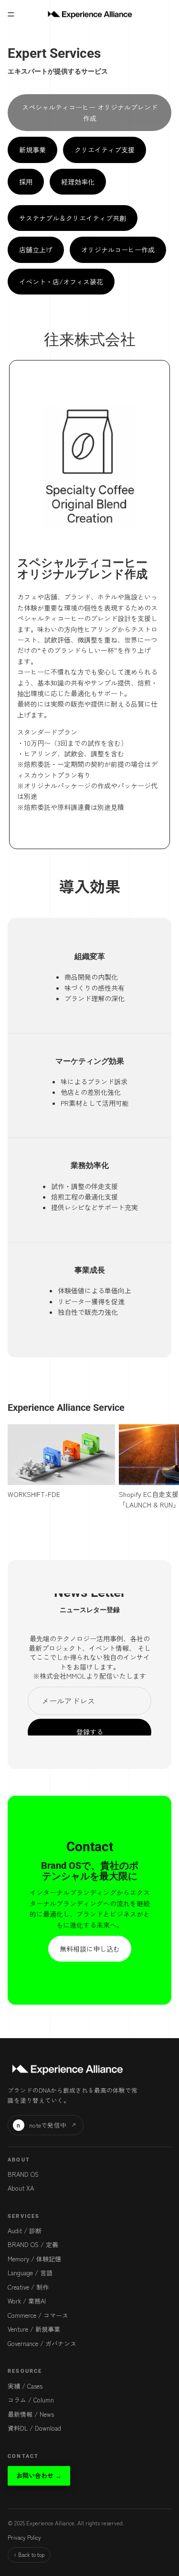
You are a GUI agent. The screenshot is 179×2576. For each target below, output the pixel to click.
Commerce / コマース (38, 2315)
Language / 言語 (30, 2273)
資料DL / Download (34, 2428)
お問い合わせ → (39, 2475)
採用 (26, 182)
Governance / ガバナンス (42, 2343)
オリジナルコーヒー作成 (118, 250)
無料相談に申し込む (90, 1949)
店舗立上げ (36, 250)
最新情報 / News (31, 2414)
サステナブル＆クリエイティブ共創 (73, 218)
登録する (90, 1732)
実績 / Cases (25, 2386)
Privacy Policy (24, 2537)
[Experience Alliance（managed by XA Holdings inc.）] (66, 2069)
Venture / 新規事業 (34, 2329)
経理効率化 (78, 182)
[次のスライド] (161, 1467)
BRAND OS (23, 2174)
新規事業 (32, 150)
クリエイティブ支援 (105, 150)
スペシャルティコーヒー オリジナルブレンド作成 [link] (90, 112)
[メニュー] (11, 14)
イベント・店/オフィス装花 (61, 282)
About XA (21, 2188)
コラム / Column (31, 2400)
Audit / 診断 (25, 2231)
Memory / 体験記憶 (34, 2259)
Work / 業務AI (27, 2301)
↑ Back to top (29, 2554)
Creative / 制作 (28, 2287)
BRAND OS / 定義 (33, 2244)
